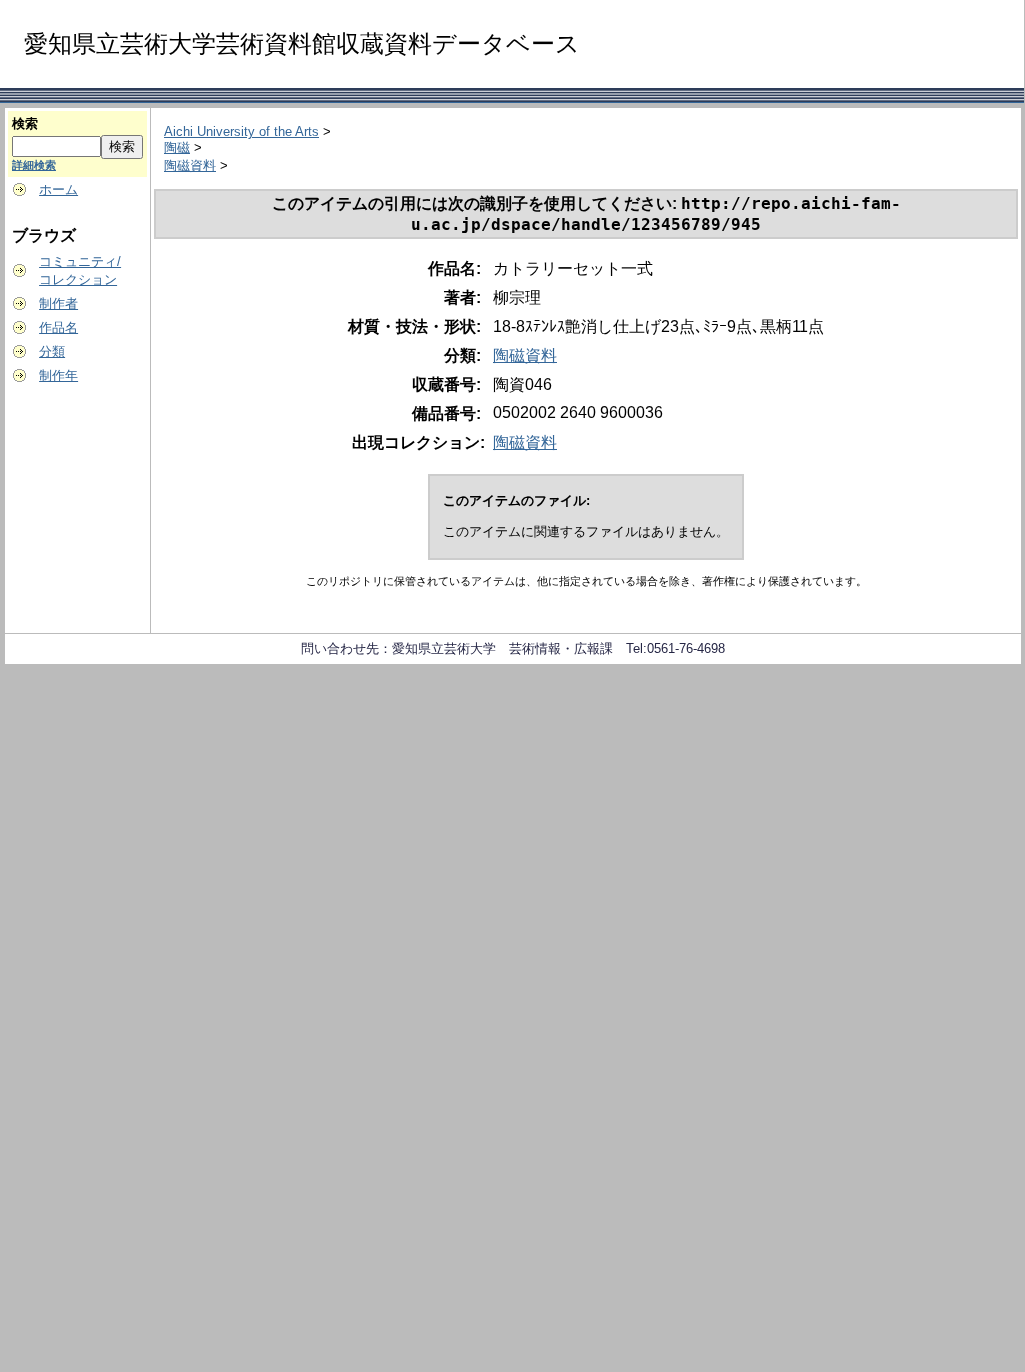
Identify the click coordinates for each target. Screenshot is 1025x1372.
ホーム (58, 189)
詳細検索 (34, 165)
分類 (52, 351)
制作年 (58, 375)
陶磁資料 (190, 165)
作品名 (58, 327)
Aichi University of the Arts (241, 131)
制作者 (58, 303)
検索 (25, 123)
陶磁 (177, 147)
